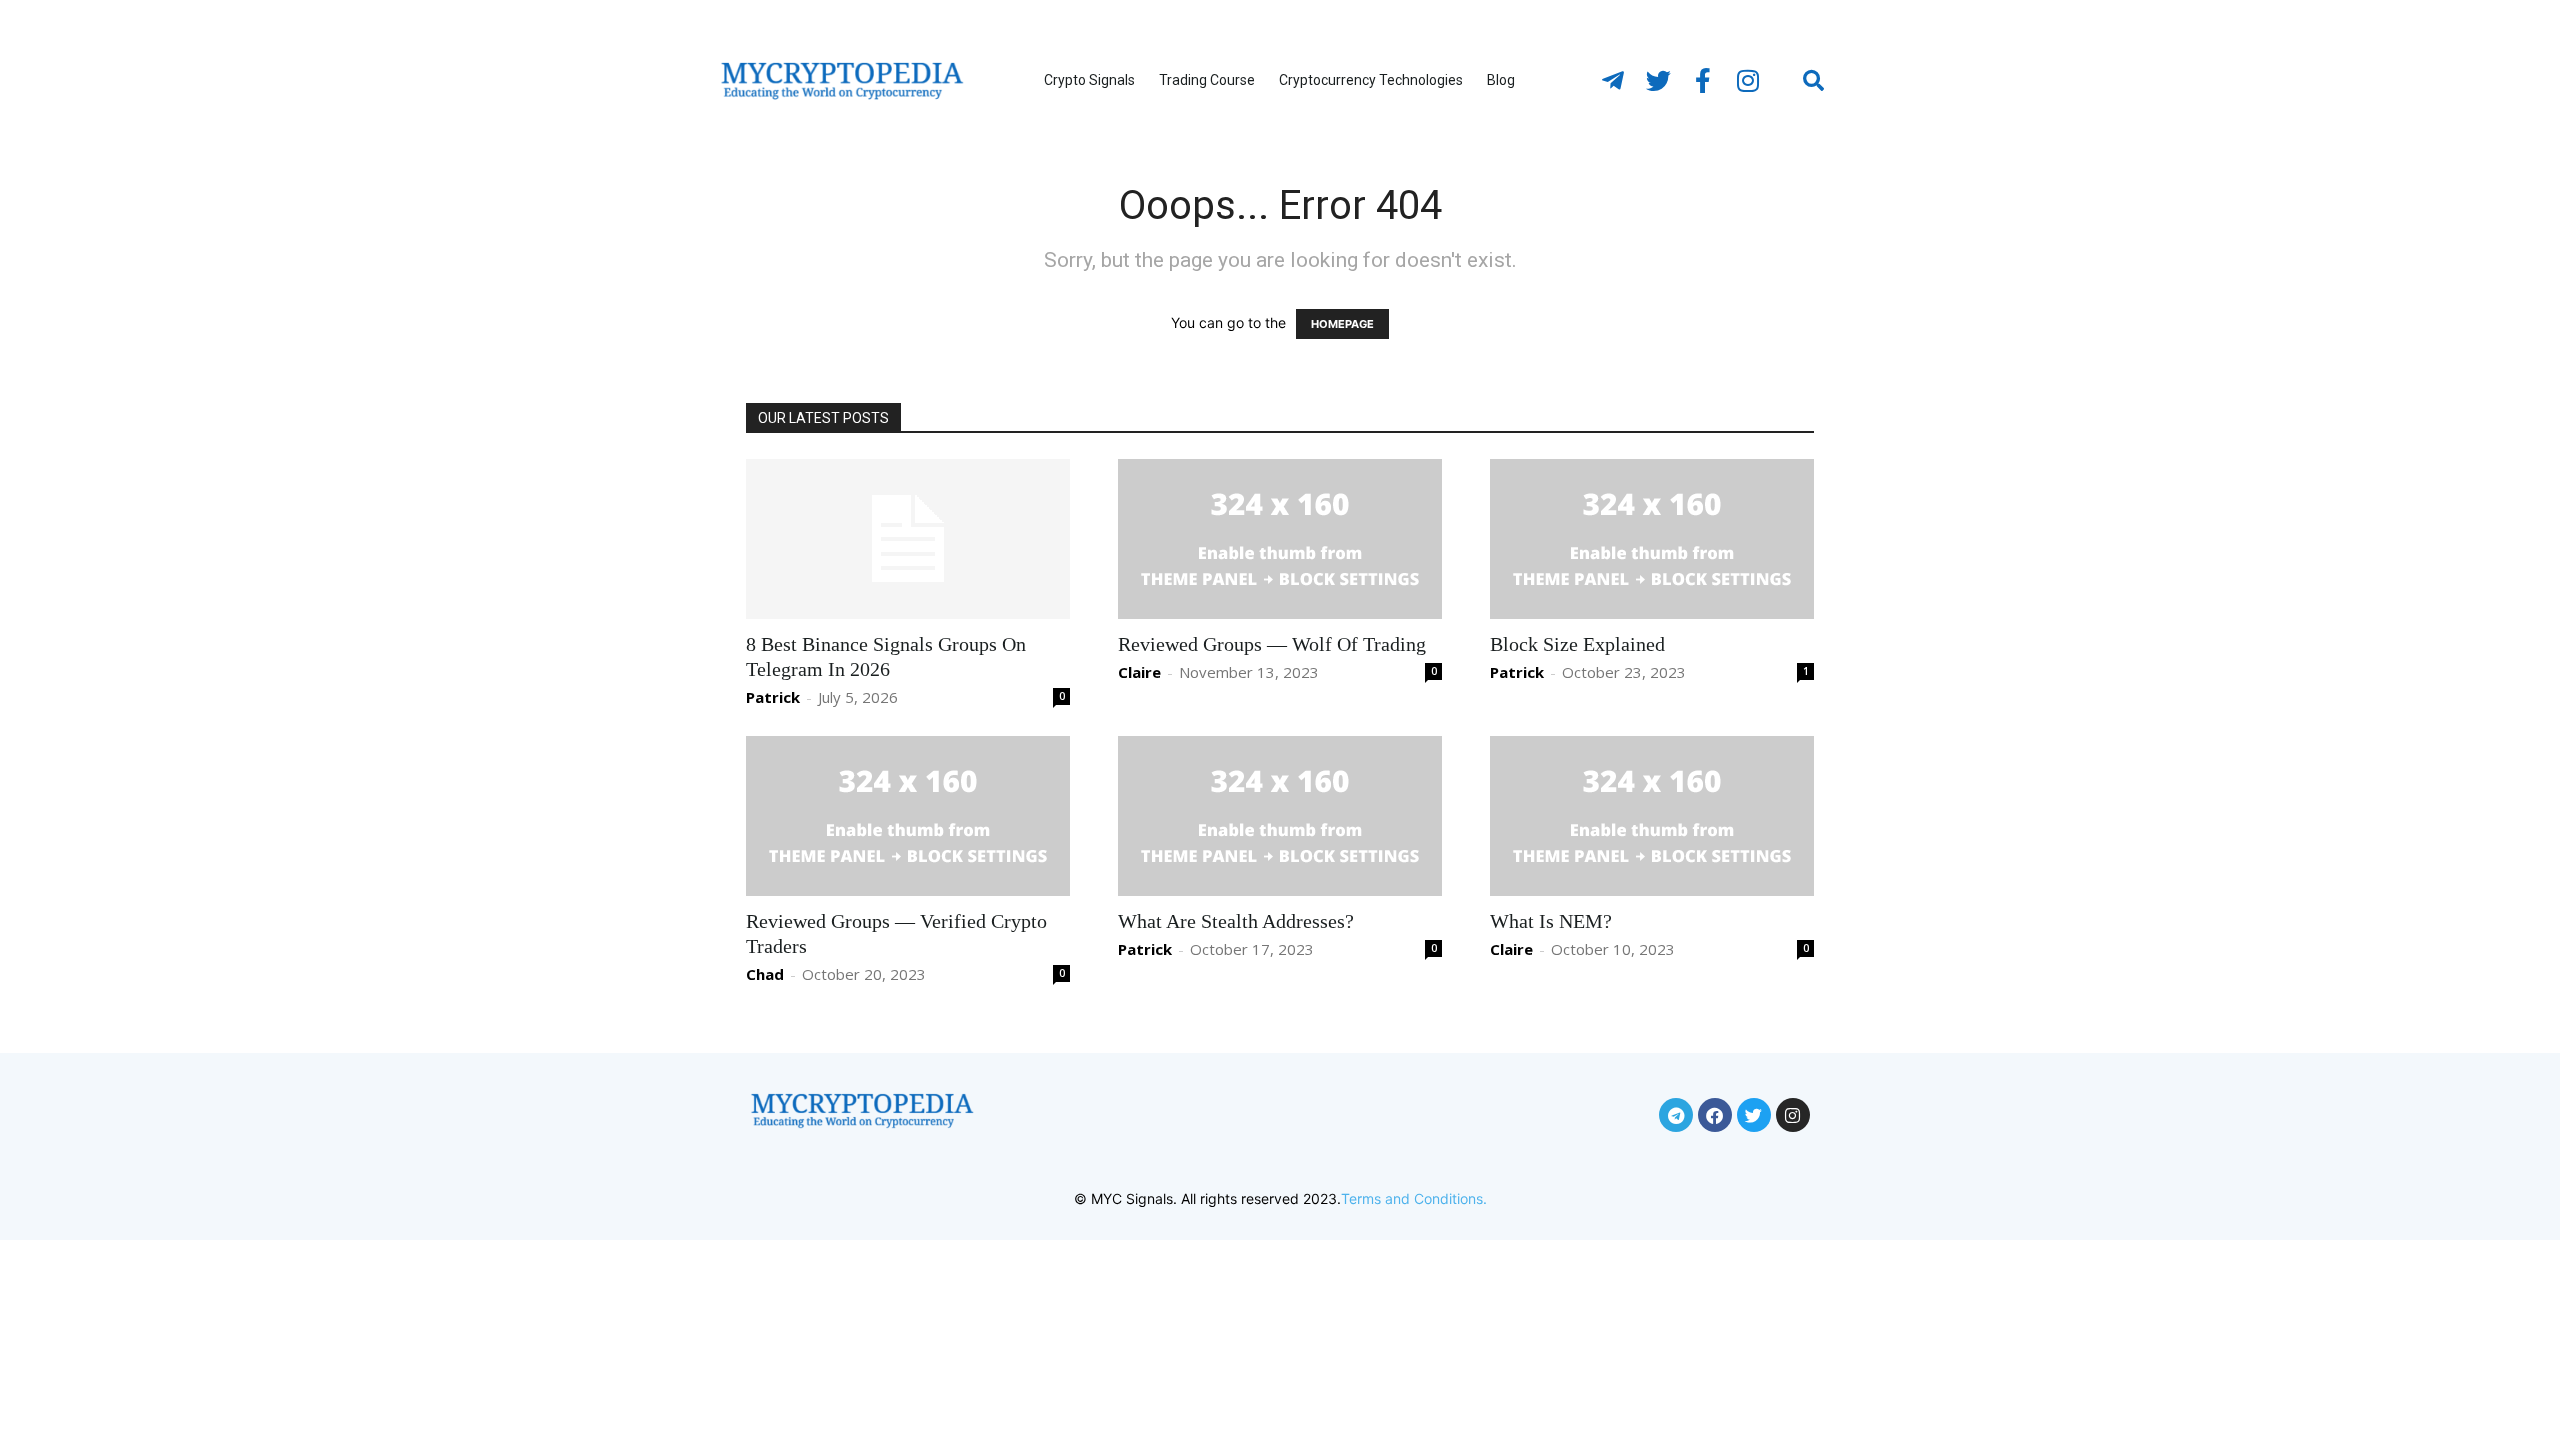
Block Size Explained (1577, 644)
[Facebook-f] (1703, 81)
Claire (1139, 672)
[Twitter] (1658, 81)
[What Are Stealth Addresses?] (1280, 816)
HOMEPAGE (1342, 324)
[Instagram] (1748, 81)
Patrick (773, 697)
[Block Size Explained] (1652, 539)
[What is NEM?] (1652, 816)
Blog (1501, 80)
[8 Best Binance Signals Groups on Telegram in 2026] (908, 539)
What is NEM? (1551, 921)
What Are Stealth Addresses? (1236, 921)
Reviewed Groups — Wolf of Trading (1272, 644)
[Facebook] (1715, 1115)
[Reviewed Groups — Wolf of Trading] (1280, 539)
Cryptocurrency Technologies (1371, 80)
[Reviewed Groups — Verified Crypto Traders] (908, 816)
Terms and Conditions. (1414, 1198)
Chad (765, 974)
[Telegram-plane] (1613, 81)
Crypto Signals (1089, 80)
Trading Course (1207, 80)
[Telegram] (1676, 1115)
